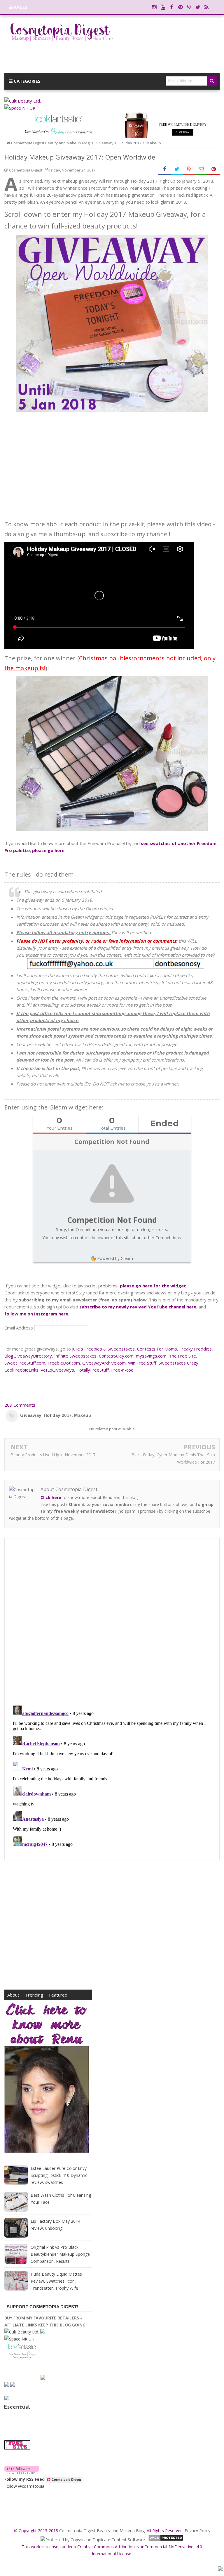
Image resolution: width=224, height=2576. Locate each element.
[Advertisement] (112, 461)
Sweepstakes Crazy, (179, 1363)
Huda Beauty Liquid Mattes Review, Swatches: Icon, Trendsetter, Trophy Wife (56, 2281)
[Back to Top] (220, 2570)
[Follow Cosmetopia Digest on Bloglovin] (22, 2472)
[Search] (212, 81)
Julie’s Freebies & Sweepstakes (103, 1349)
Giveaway (31, 1415)
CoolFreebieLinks (21, 1370)
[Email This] (201, 169)
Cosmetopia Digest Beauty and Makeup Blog (102, 2531)
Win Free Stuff (142, 1363)
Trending (34, 1995)
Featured (58, 1995)
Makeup (83, 1415)
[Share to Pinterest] (213, 169)
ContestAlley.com (116, 1356)
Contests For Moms (157, 1349)
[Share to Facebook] (164, 169)
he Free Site (184, 1356)
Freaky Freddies (196, 1349)
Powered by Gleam (115, 1258)
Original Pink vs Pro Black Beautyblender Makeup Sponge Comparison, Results (60, 2254)
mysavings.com (151, 1356)
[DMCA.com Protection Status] (166, 2540)
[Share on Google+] (189, 169)
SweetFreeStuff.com (25, 1363)
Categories (27, 81)
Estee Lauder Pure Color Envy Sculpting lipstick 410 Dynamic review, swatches (59, 2175)
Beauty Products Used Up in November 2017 (53, 1455)
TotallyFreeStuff (93, 1370)
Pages (20, 7)
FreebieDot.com (64, 1363)
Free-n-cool (123, 1370)
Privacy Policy (197, 2531)
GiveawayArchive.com (104, 1363)
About (13, 1995)
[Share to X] (177, 169)
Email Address (19, 1328)
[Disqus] (112, 1622)
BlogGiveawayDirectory (28, 1356)
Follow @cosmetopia (24, 2486)
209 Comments (20, 1405)
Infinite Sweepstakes (75, 1356)
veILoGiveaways (57, 1370)
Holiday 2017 (58, 1415)
